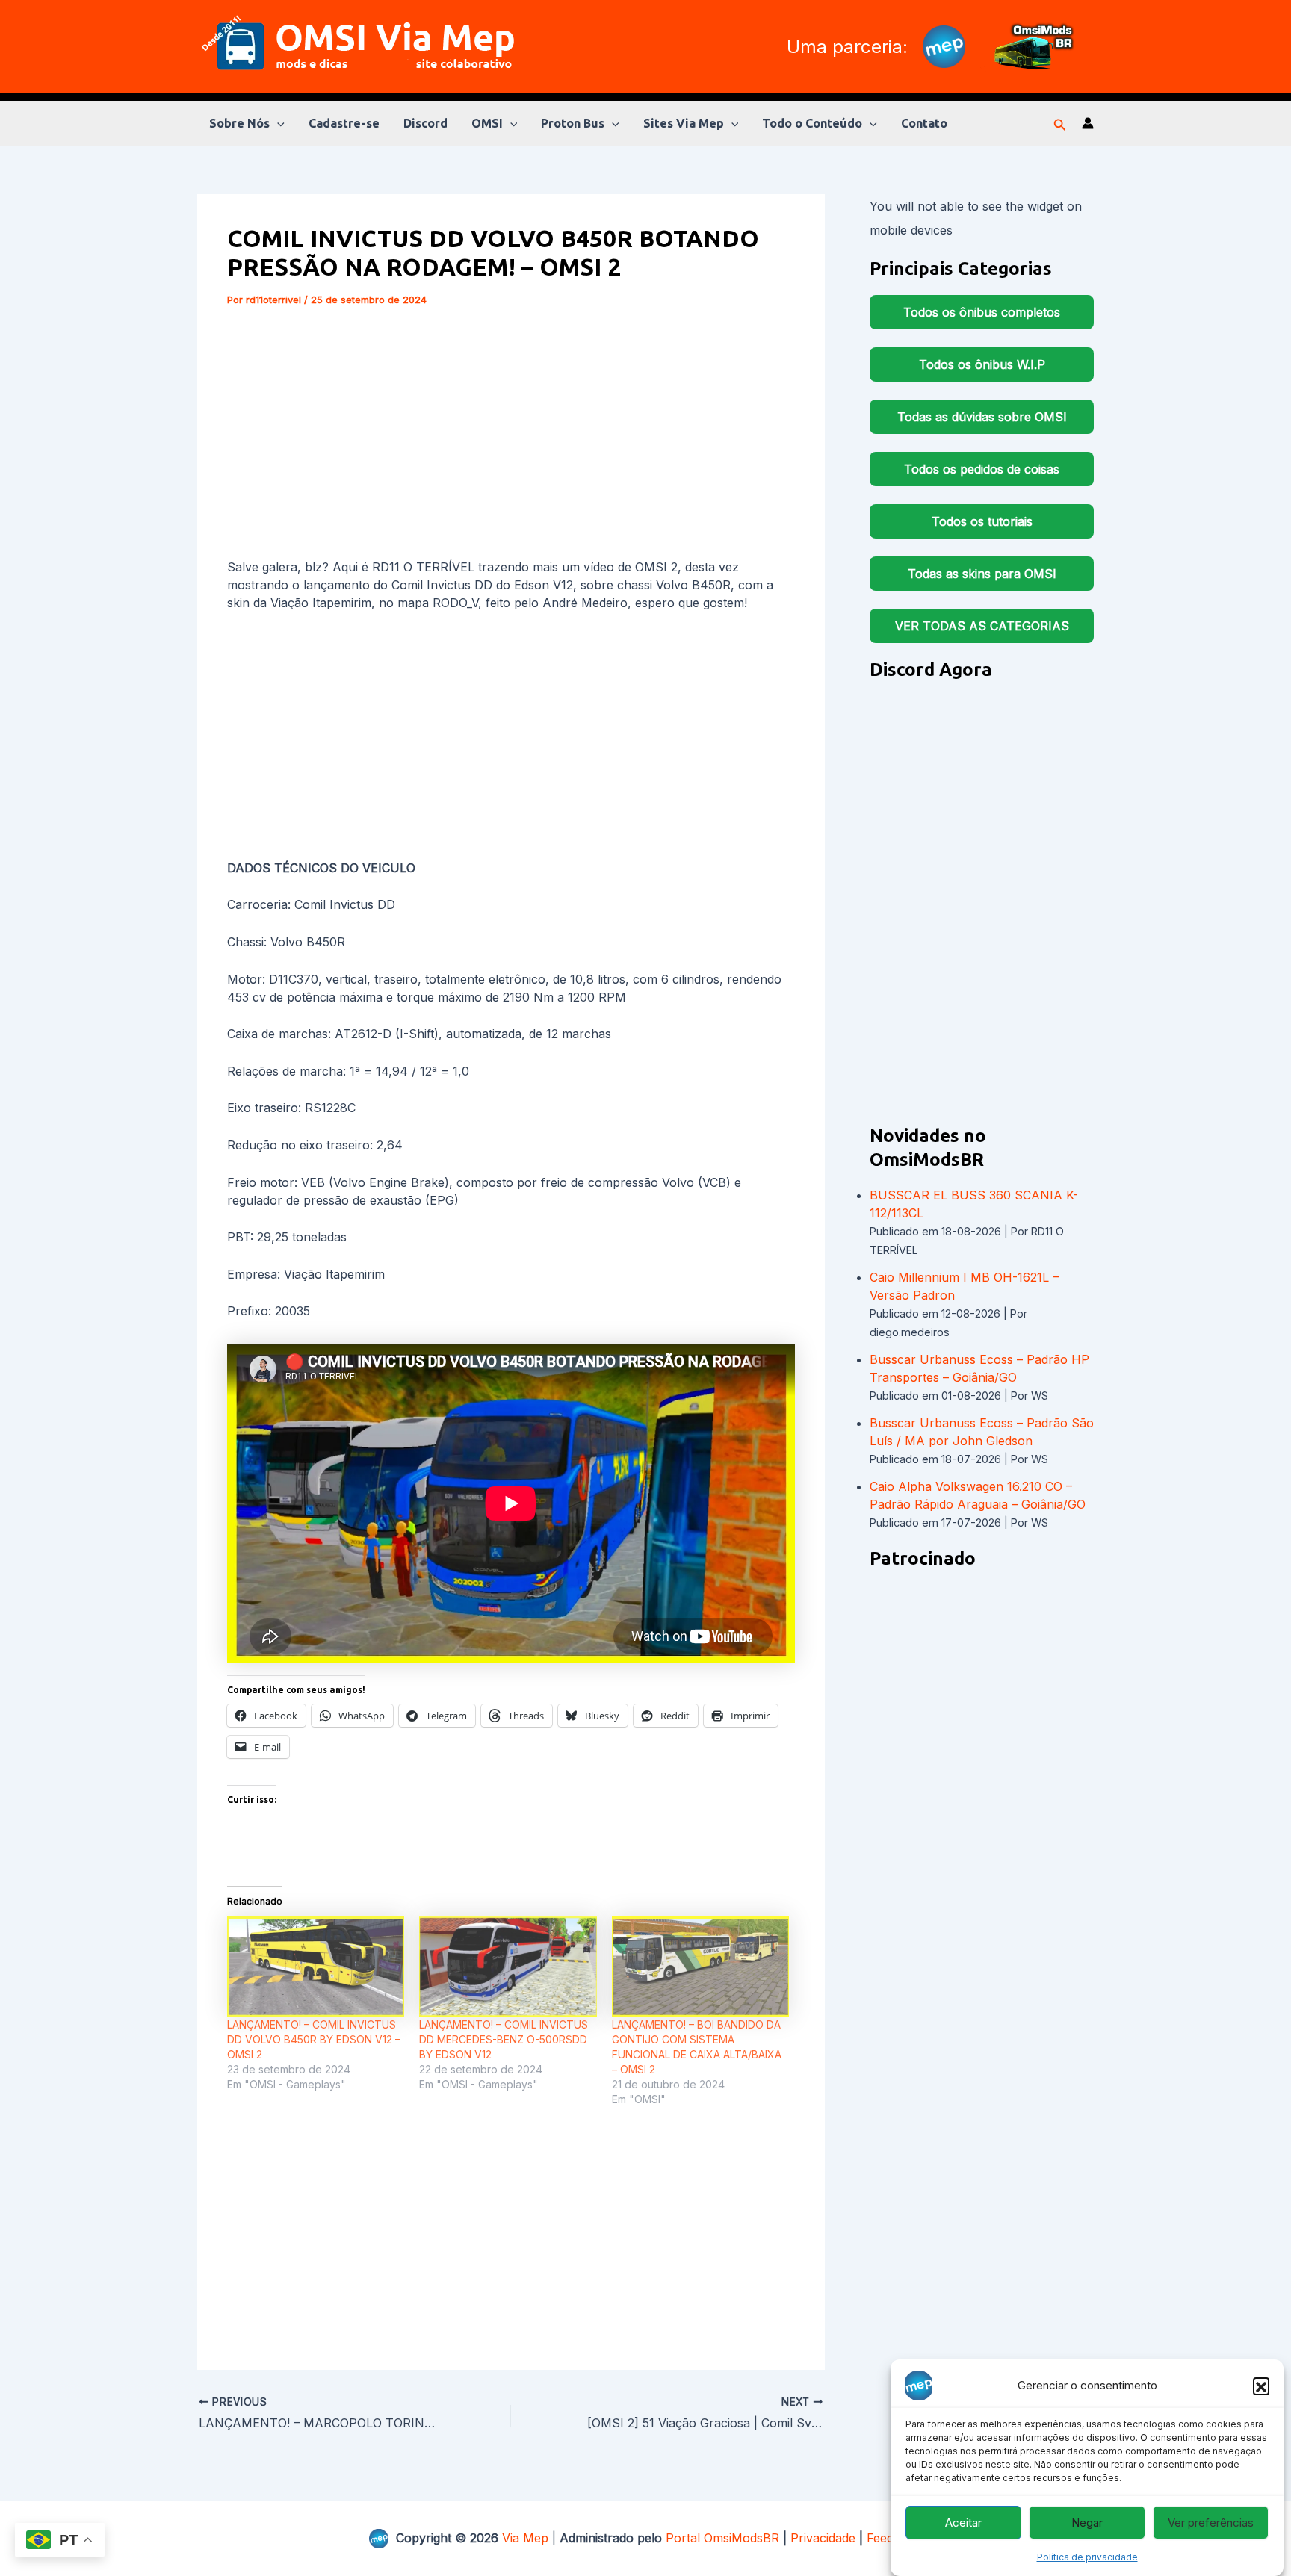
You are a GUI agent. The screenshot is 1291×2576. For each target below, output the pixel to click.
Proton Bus (573, 123)
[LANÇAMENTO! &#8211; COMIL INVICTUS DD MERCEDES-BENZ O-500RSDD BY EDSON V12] (508, 1967)
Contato (924, 123)
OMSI (487, 123)
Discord (425, 123)
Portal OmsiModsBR (722, 2538)
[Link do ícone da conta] (1088, 123)
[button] (1261, 2386)
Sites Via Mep (684, 123)
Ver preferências (1211, 2523)
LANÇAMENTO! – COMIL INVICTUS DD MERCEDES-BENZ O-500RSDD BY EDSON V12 (504, 2039)
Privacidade (823, 2538)
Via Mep (525, 2538)
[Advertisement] (511, 435)
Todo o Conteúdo (812, 123)
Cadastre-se (344, 123)
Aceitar (963, 2523)
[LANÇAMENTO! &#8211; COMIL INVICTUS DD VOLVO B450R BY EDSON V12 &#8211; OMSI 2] (316, 1967)
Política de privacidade (1087, 2557)
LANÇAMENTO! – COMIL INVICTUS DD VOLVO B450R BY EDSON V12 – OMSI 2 (314, 2039)
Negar (1087, 2523)
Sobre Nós (239, 123)
